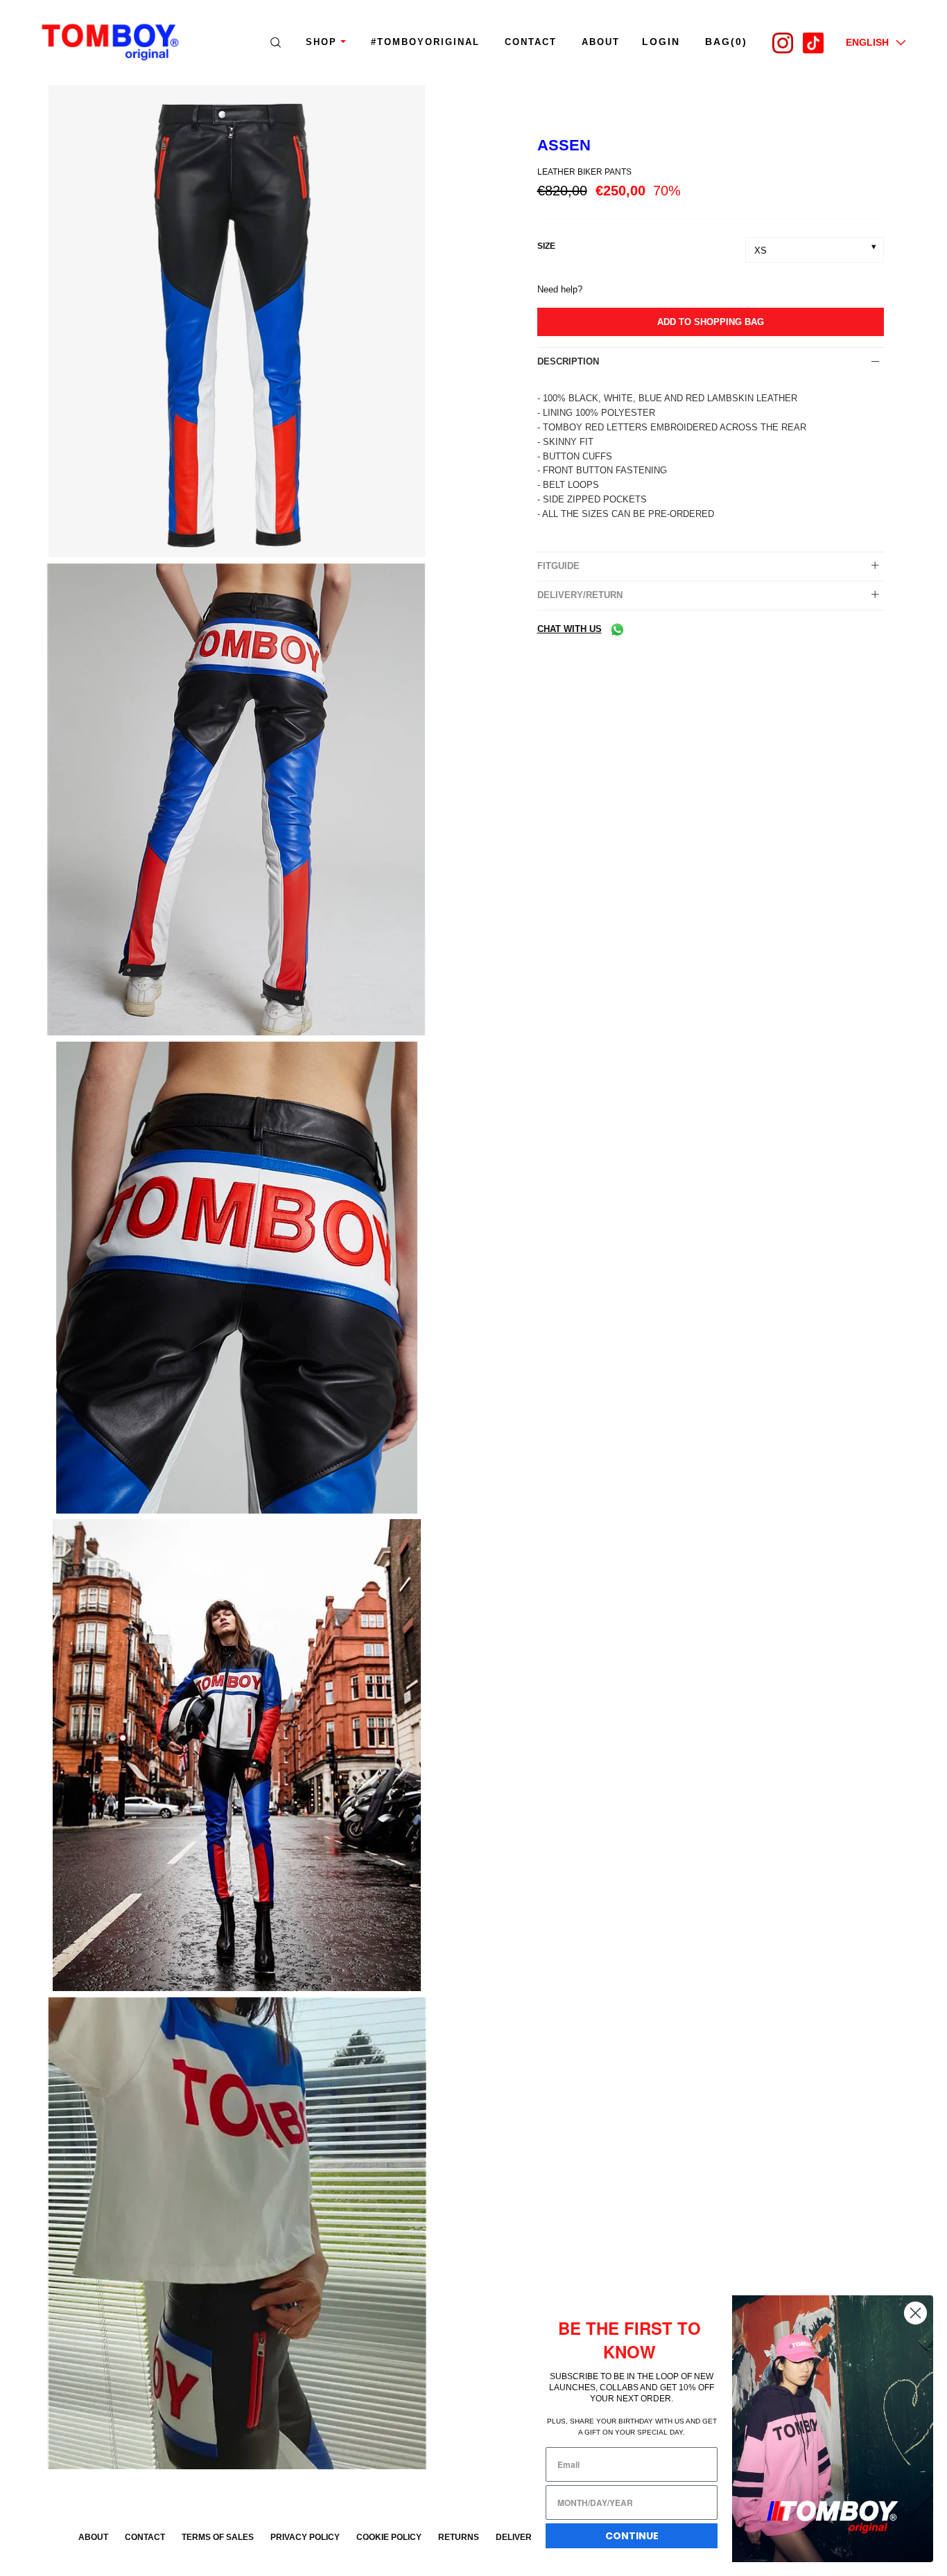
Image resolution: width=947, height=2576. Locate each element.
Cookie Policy (389, 2537)
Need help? (560, 289)
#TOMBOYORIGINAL (425, 42)
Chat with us (570, 629)
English (867, 42)
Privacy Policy (305, 2537)
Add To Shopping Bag (711, 322)
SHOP (321, 42)
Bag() (726, 42)
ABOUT (601, 42)
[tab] (711, 362)
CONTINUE (632, 2536)
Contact (531, 42)
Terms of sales (218, 2537)
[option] (237, 324)
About (93, 2537)
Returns (459, 2537)
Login (661, 42)
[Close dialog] (915, 2313)
